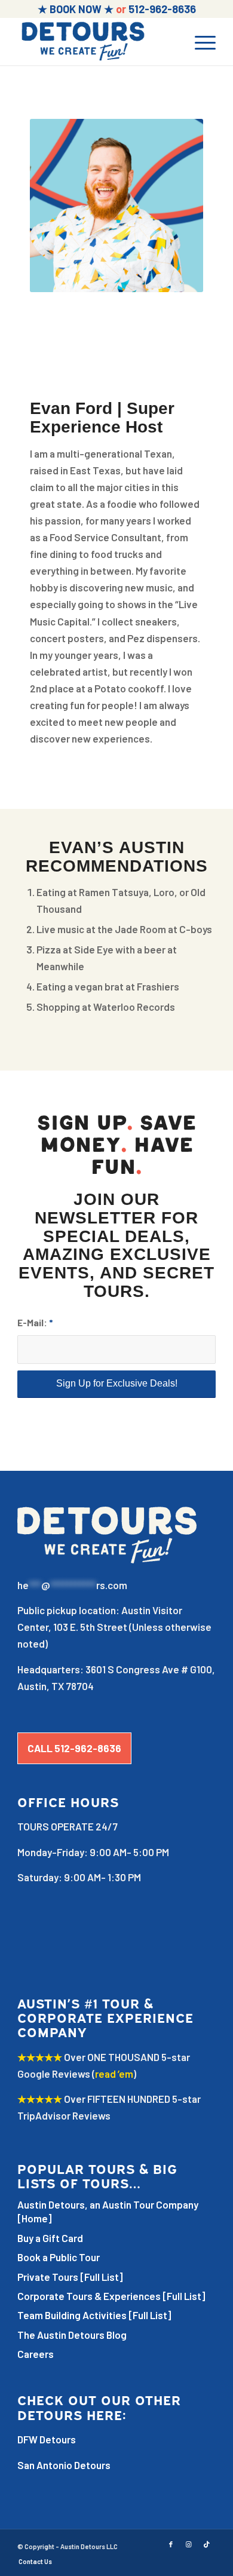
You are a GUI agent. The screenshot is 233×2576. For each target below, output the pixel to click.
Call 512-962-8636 (74, 1748)
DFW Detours (47, 2439)
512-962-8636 (162, 9)
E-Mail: (35, 1322)
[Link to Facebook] (171, 2544)
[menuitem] (199, 41)
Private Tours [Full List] (70, 2277)
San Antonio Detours (64, 2465)
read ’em (114, 2074)
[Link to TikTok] (207, 2544)
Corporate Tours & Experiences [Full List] (111, 2296)
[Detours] (96, 41)
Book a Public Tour (59, 2257)
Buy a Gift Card (50, 2238)
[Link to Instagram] (189, 2544)
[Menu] (199, 41)
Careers (36, 2354)
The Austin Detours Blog (72, 2335)
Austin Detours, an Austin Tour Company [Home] (108, 2211)
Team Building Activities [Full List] (94, 2315)
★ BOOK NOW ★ (76, 9)
